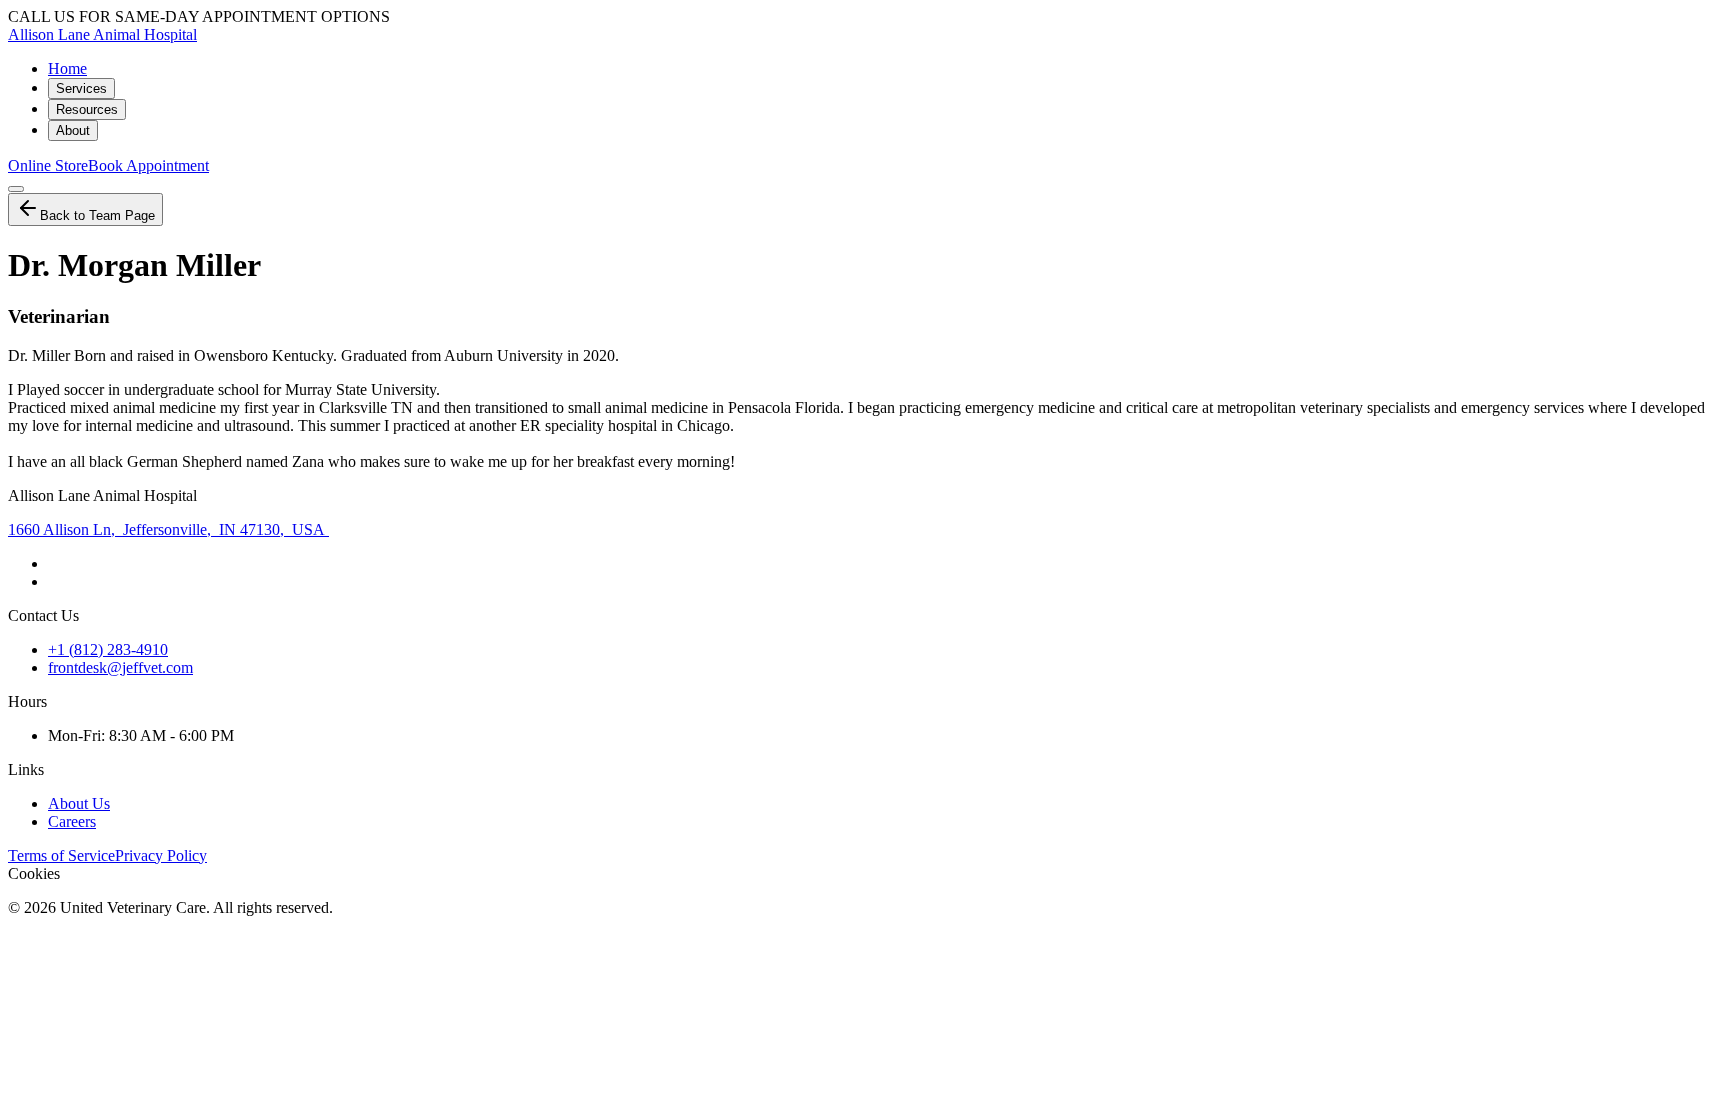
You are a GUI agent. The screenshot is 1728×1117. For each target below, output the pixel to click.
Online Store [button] (48, 165)
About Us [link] (79, 803)
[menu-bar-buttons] (16, 189)
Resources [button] (87, 109)
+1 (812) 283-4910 (108, 649)
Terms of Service (61, 855)
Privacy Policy (161, 855)
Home (67, 68)
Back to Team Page (97, 215)
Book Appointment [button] (148, 165)
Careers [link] (72, 821)
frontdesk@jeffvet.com (120, 667)
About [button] (73, 130)
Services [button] (81, 88)
